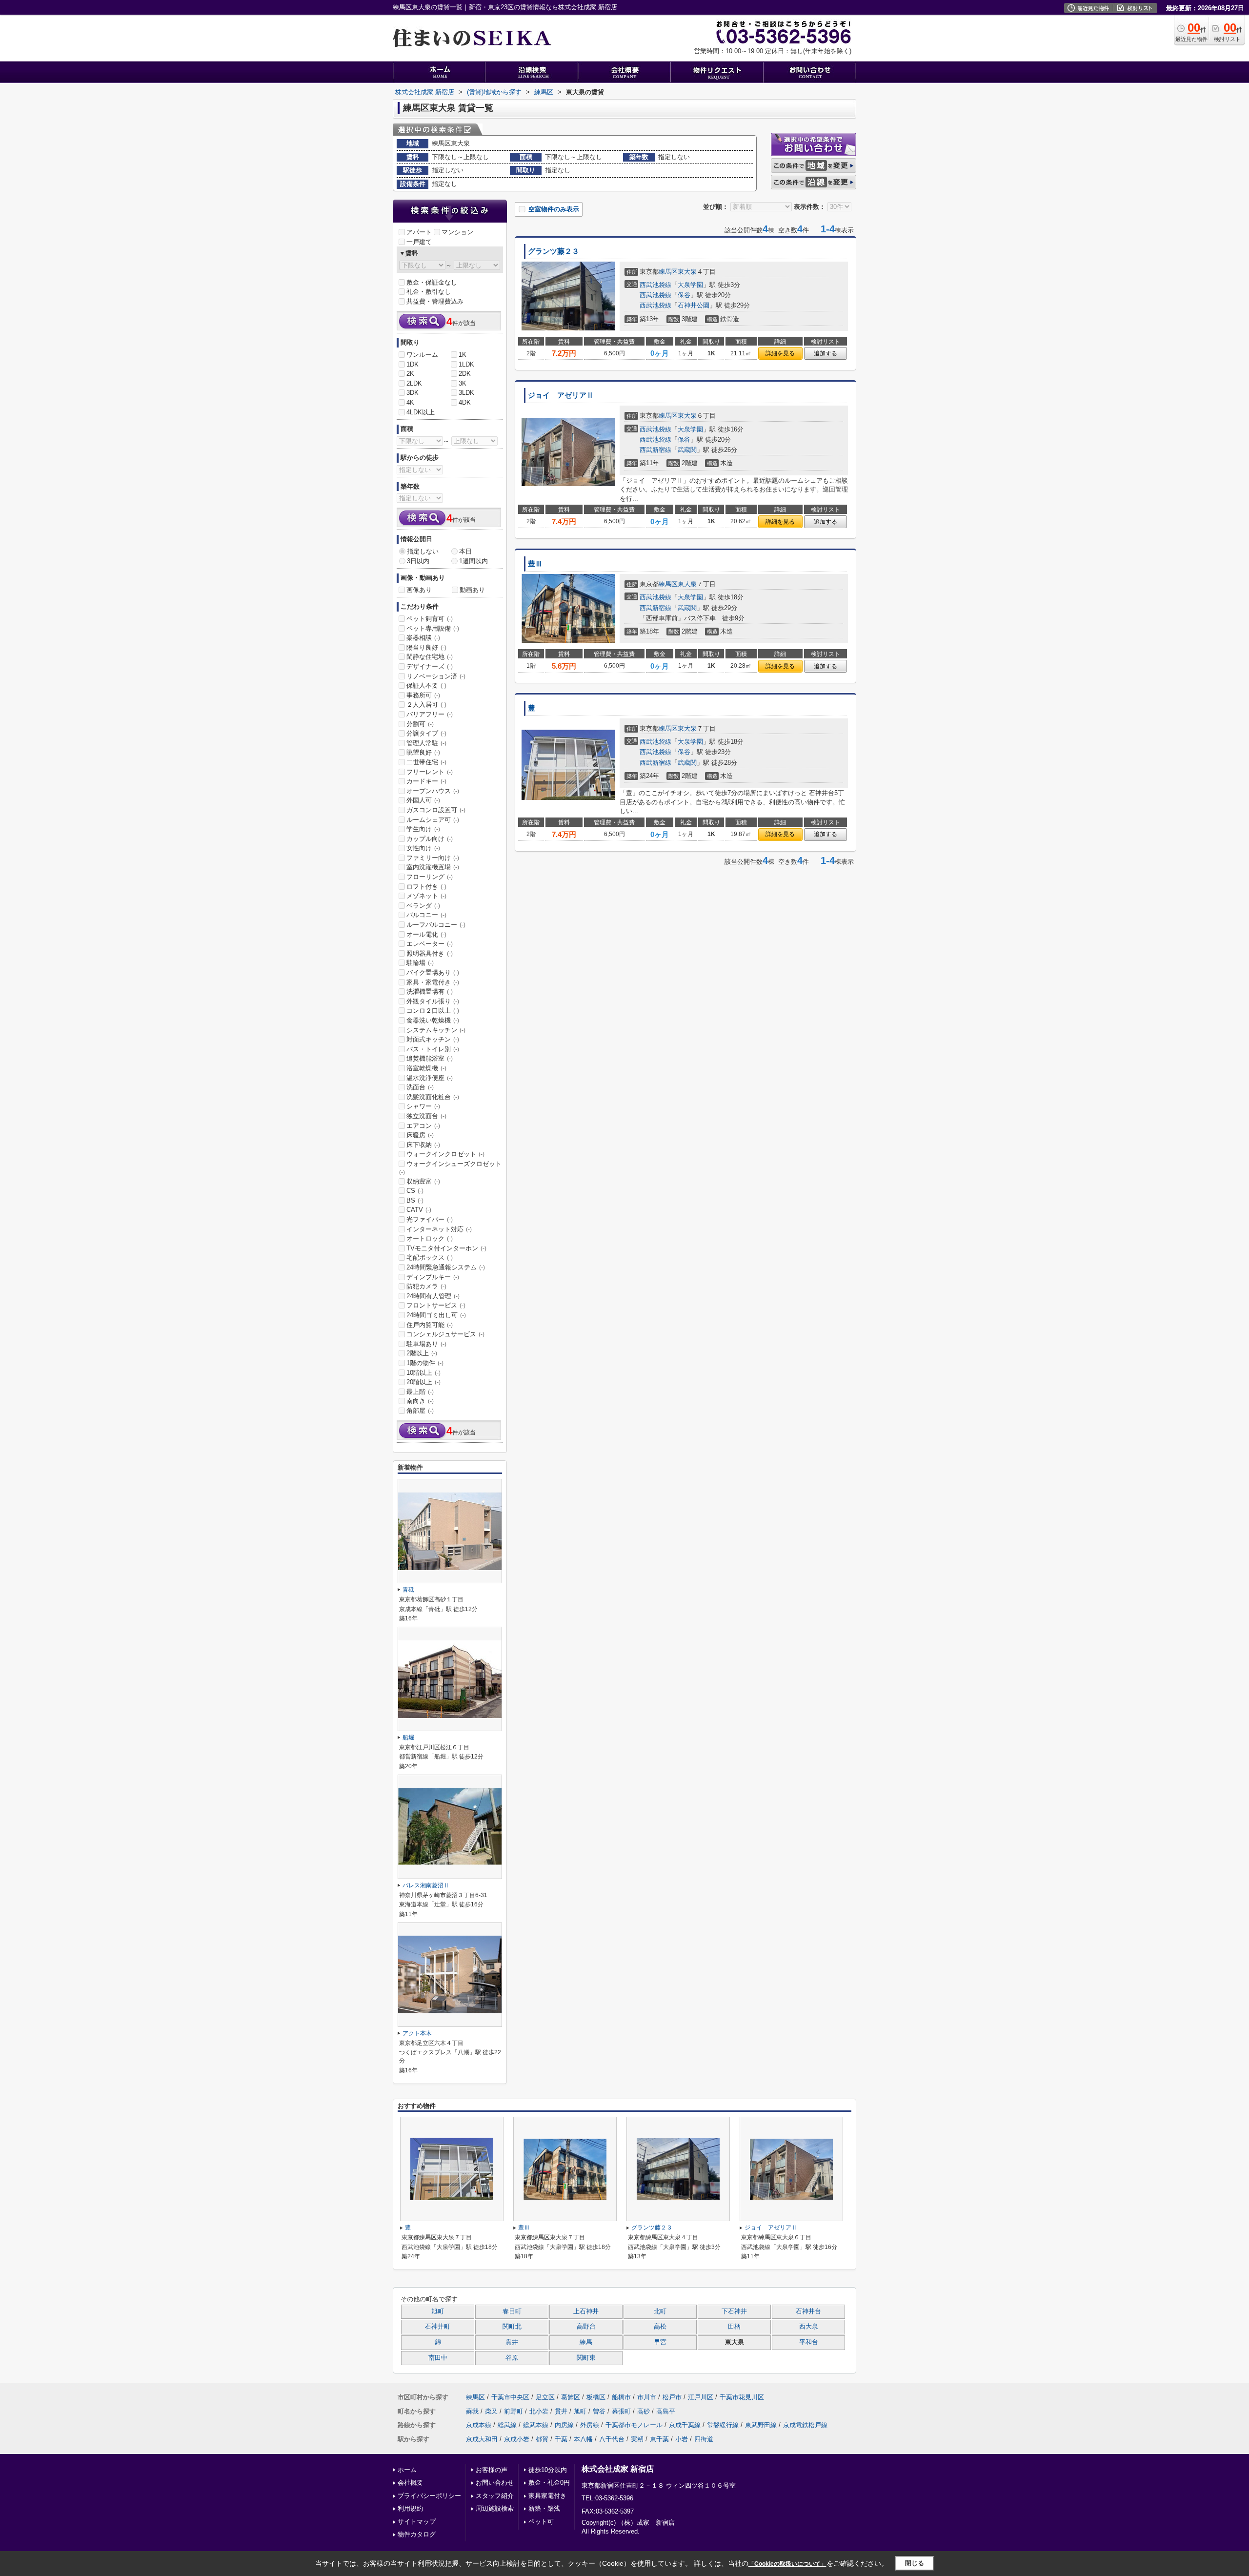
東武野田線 (761, 2425)
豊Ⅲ (535, 564)
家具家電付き (547, 2496)
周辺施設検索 (495, 2508)
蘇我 (472, 2411)
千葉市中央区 (510, 2397)
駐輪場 (420, 963)
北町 (660, 2311)
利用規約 (410, 2508)
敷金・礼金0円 (549, 2483)
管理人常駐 (426, 743)
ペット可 (541, 2522)
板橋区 (596, 2397)
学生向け (423, 829)
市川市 (647, 2397)
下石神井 (734, 2311)
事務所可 (423, 695)
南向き (420, 1401)
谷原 (512, 2358)
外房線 (590, 2425)
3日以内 (418, 561)
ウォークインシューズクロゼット (450, 1168)
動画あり (472, 590)
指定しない (423, 551)
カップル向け (430, 839)
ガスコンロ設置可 (436, 810)
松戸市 (672, 2397)
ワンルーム (422, 355)
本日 (465, 551)
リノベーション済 (436, 676)
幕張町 (621, 2411)
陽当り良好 (426, 647)
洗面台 (420, 1087)
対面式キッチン (433, 1039)
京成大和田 (482, 2439)
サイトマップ (417, 2522)
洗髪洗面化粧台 (433, 1097)
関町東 (586, 2358)
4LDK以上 (421, 412)
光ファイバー (430, 1219)
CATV (419, 1210)
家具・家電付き (433, 982)
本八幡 (583, 2439)
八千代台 (612, 2439)
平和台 (809, 2342)
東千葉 (659, 2439)
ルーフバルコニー (436, 925)
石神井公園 (694, 305)
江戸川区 (701, 2397)
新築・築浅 (544, 2508)
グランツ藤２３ (554, 251)
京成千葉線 (685, 2425)
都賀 (542, 2439)
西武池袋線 (655, 285)
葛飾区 (571, 2397)
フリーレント (430, 772)
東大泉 (687, 272)
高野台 (586, 2327)
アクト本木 (417, 2033)
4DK (465, 402)
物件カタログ (417, 2534)
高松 (660, 2327)
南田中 (438, 2358)
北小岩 (539, 2411)
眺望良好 (423, 752)
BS (415, 1200)
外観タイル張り (433, 1001)
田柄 (734, 2327)
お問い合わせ (495, 2483)
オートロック (430, 1238)
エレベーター (430, 944)
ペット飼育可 (430, 619)
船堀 (408, 1738)
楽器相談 (423, 638)
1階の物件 (425, 1363)
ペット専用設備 (433, 628)
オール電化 (426, 934)
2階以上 (422, 1353)
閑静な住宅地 (430, 657)
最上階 (420, 1392)
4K (410, 402)
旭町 (438, 2311)
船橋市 (621, 2397)
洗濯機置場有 (430, 992)
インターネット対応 (439, 1229)
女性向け (423, 848)
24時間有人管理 (433, 1296)
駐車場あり (426, 1344)
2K (410, 374)
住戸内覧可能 (430, 1325)
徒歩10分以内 (548, 2470)
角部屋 (420, 1411)
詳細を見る (780, 353)
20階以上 (423, 1382)
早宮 (660, 2342)
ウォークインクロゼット (445, 1154)
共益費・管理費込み (435, 301)
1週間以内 (473, 561)
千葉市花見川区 (742, 2397)
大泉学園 (690, 285)
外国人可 (423, 800)
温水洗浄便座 (430, 1078)
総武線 (507, 2425)
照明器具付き (430, 953)
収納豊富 (423, 1181)
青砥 (408, 1590)
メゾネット (426, 896)
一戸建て (419, 242)
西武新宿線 (655, 450)
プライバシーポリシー (429, 2496)
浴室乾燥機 (426, 1068)
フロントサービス (436, 1305)
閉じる (915, 2563)
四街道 (704, 2439)
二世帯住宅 (426, 762)
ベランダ (423, 906)
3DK (413, 393)
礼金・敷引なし (429, 292)
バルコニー (426, 915)
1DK (413, 364)
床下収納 (423, 1145)
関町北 (512, 2327)
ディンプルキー (433, 1277)
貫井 (512, 2342)
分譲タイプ (426, 733)
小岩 (682, 2439)
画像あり (419, 590)
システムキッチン (436, 1030)
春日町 (512, 2311)
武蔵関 (687, 450)
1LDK (466, 364)
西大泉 (809, 2327)
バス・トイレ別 (433, 1049)
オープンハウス (433, 791)
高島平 (666, 2411)
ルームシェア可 (433, 820)
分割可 (420, 724)
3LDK (466, 393)
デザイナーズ (430, 666)
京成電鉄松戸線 (805, 2425)
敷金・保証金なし (432, 282)
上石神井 (586, 2311)
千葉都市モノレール (634, 2425)
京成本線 (479, 2425)
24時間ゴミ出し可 (436, 1315)
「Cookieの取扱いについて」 (787, 2564)
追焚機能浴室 (430, 1058)
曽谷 (599, 2411)
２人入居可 (426, 705)
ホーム (407, 2470)
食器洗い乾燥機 (433, 1020)
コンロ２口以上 (433, 1011)
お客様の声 (492, 2470)
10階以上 (423, 1373)
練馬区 (668, 272)
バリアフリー (430, 714)
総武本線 (536, 2425)
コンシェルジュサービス (445, 1334)
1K (463, 355)
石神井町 (438, 2327)
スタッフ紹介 (495, 2496)
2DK (465, 374)
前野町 (514, 2411)
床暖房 (420, 1135)
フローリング (430, 877)
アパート (419, 232)
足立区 (545, 2397)
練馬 (586, 2342)
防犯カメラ (426, 1286)
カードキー (426, 781)
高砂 (644, 2411)
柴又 (491, 2411)
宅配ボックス (430, 1257)
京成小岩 (517, 2439)
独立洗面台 (426, 1116)
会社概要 (410, 2483)
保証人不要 (426, 685)
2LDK (414, 383)
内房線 (564, 2425)
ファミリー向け (433, 858)
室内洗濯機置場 (433, 867)
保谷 (684, 295)
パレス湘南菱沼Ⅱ (426, 1885)
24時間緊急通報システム (446, 1267)
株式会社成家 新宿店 (618, 2469)
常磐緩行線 (723, 2425)
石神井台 (808, 2311)
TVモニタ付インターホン (446, 1248)
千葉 (561, 2439)
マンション (457, 232)
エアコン (423, 1126)
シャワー (423, 1106)
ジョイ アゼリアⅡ (561, 395)
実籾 (637, 2439)
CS (415, 1191)
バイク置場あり (433, 972)
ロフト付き (426, 887)
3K (463, 383)
